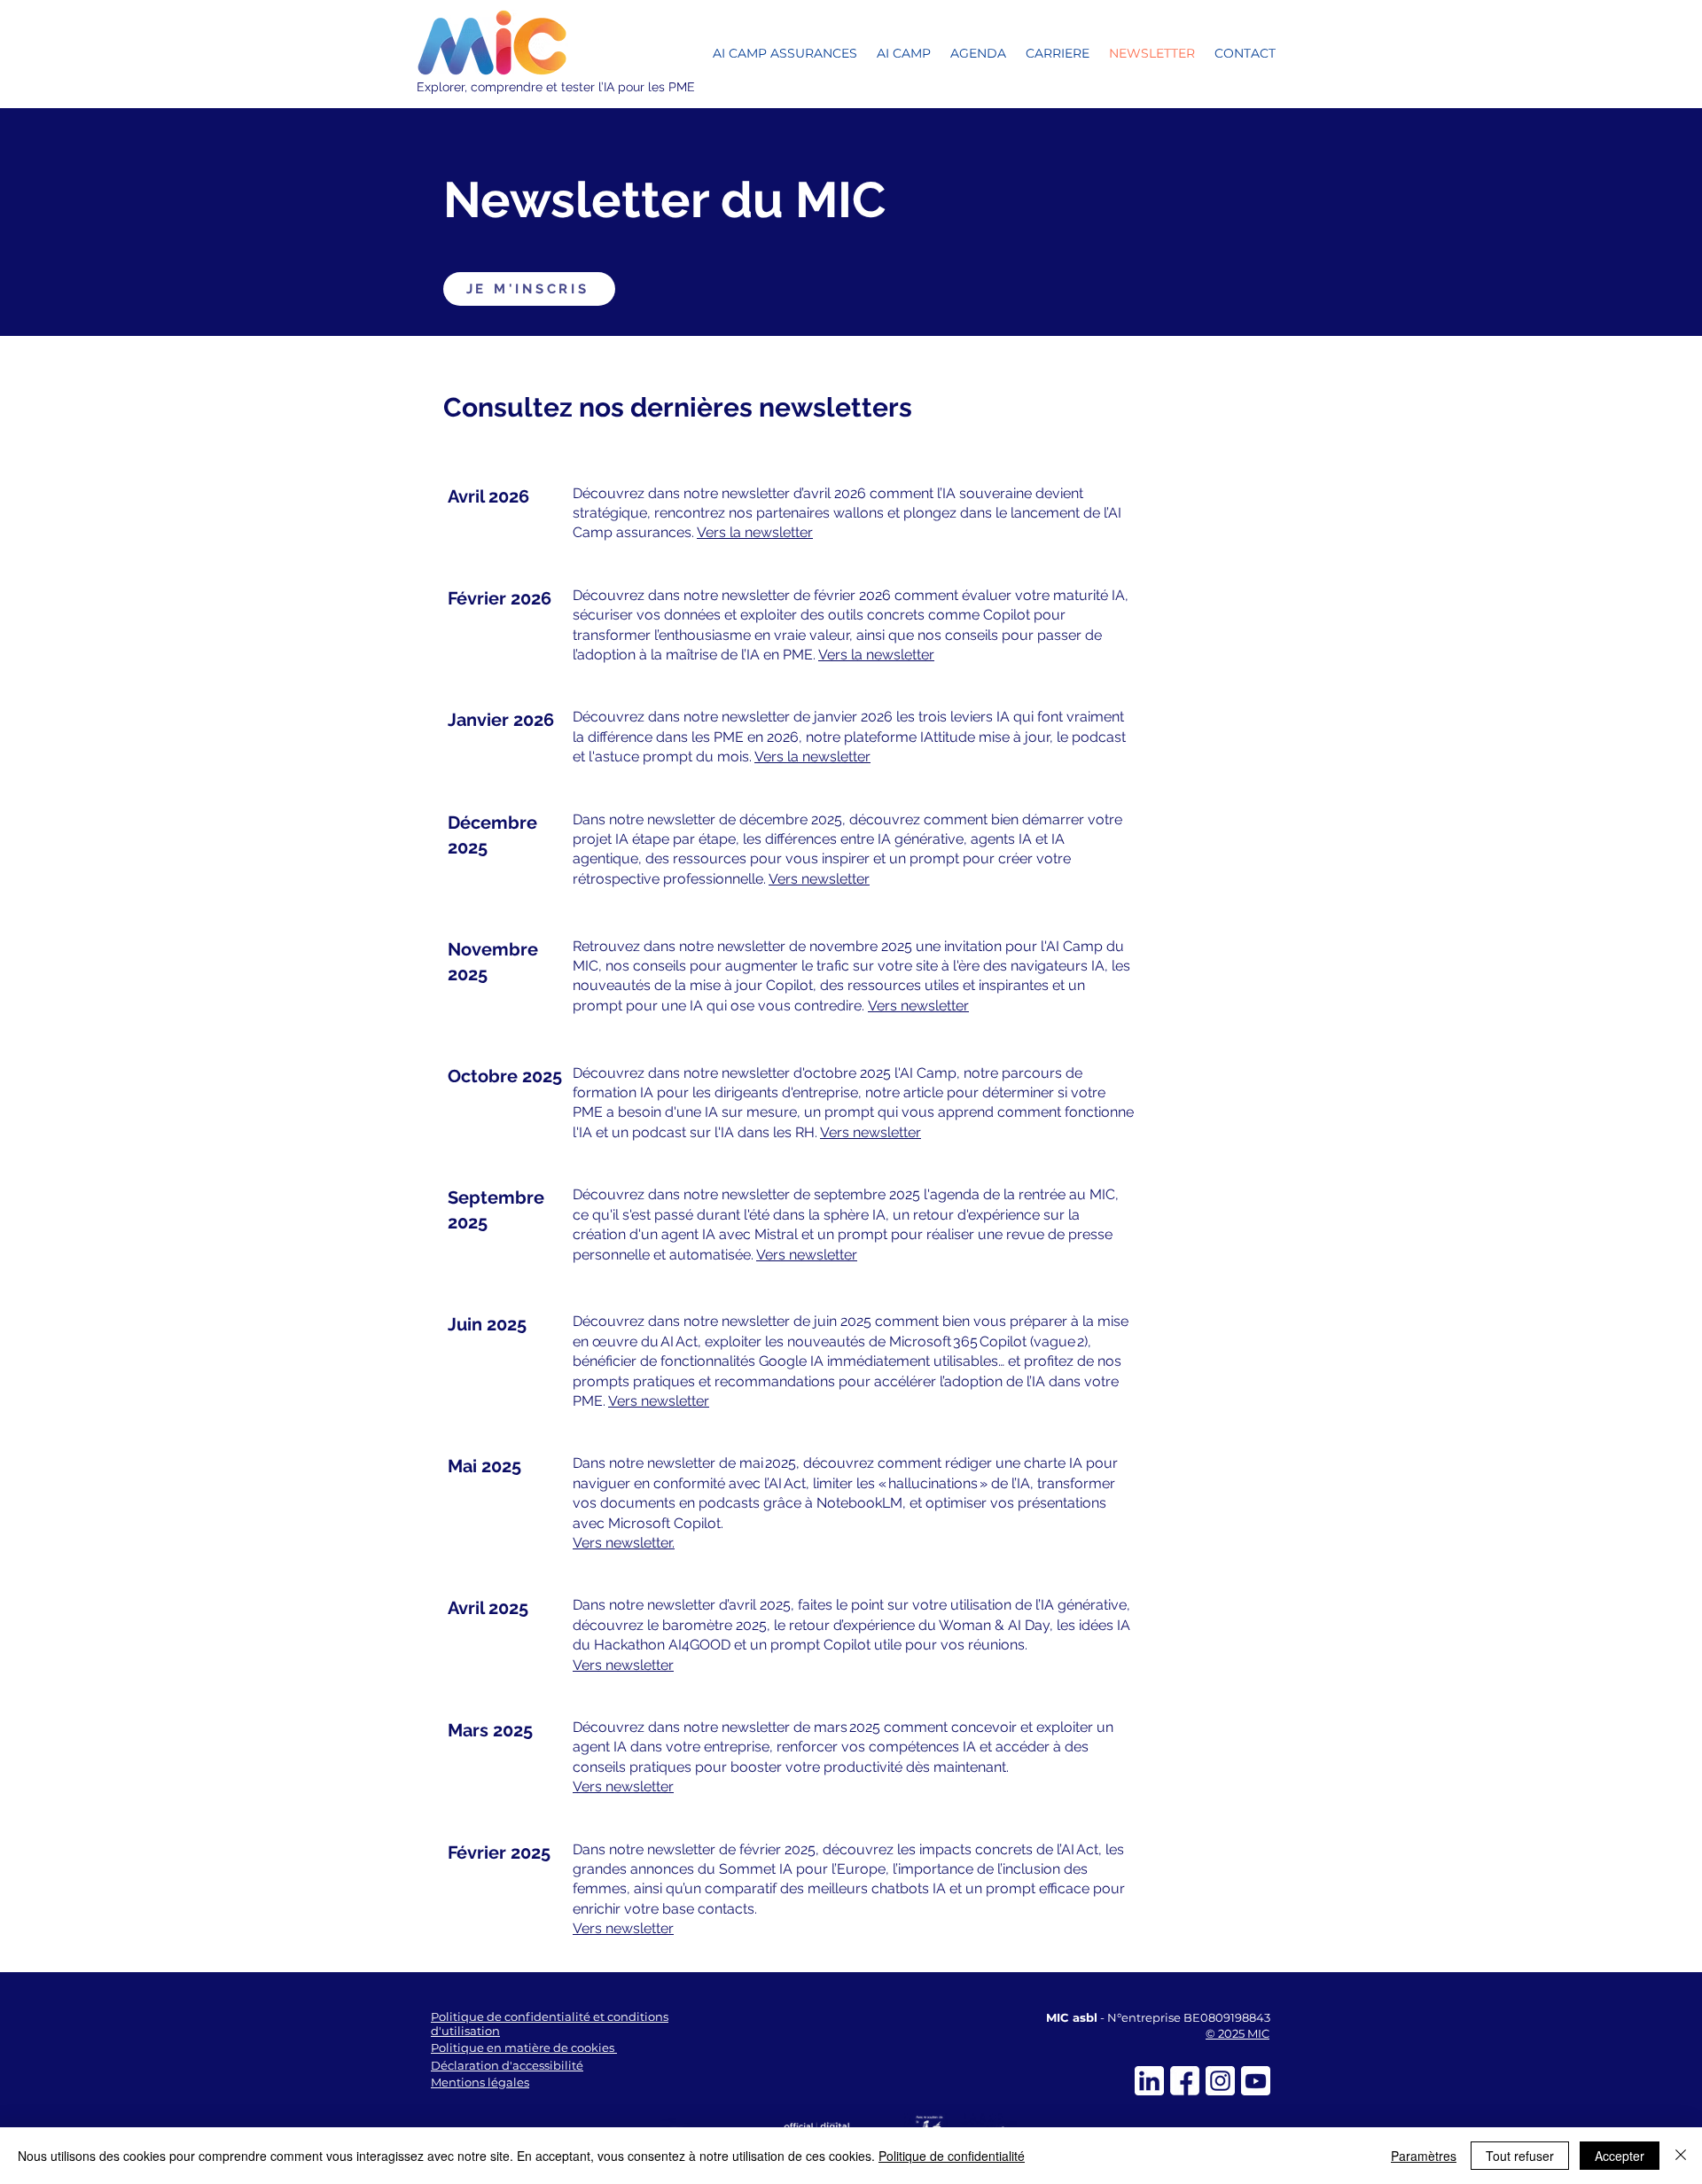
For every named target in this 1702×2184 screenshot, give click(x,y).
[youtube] (1256, 2081)
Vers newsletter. (624, 1543)
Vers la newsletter (755, 532)
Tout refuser (1520, 2156)
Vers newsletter (819, 879)
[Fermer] (1681, 2156)
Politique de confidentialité (952, 2156)
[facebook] (1185, 2081)
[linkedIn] (1149, 2081)
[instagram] (1220, 2081)
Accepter (1620, 2156)
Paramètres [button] (1424, 2156)
